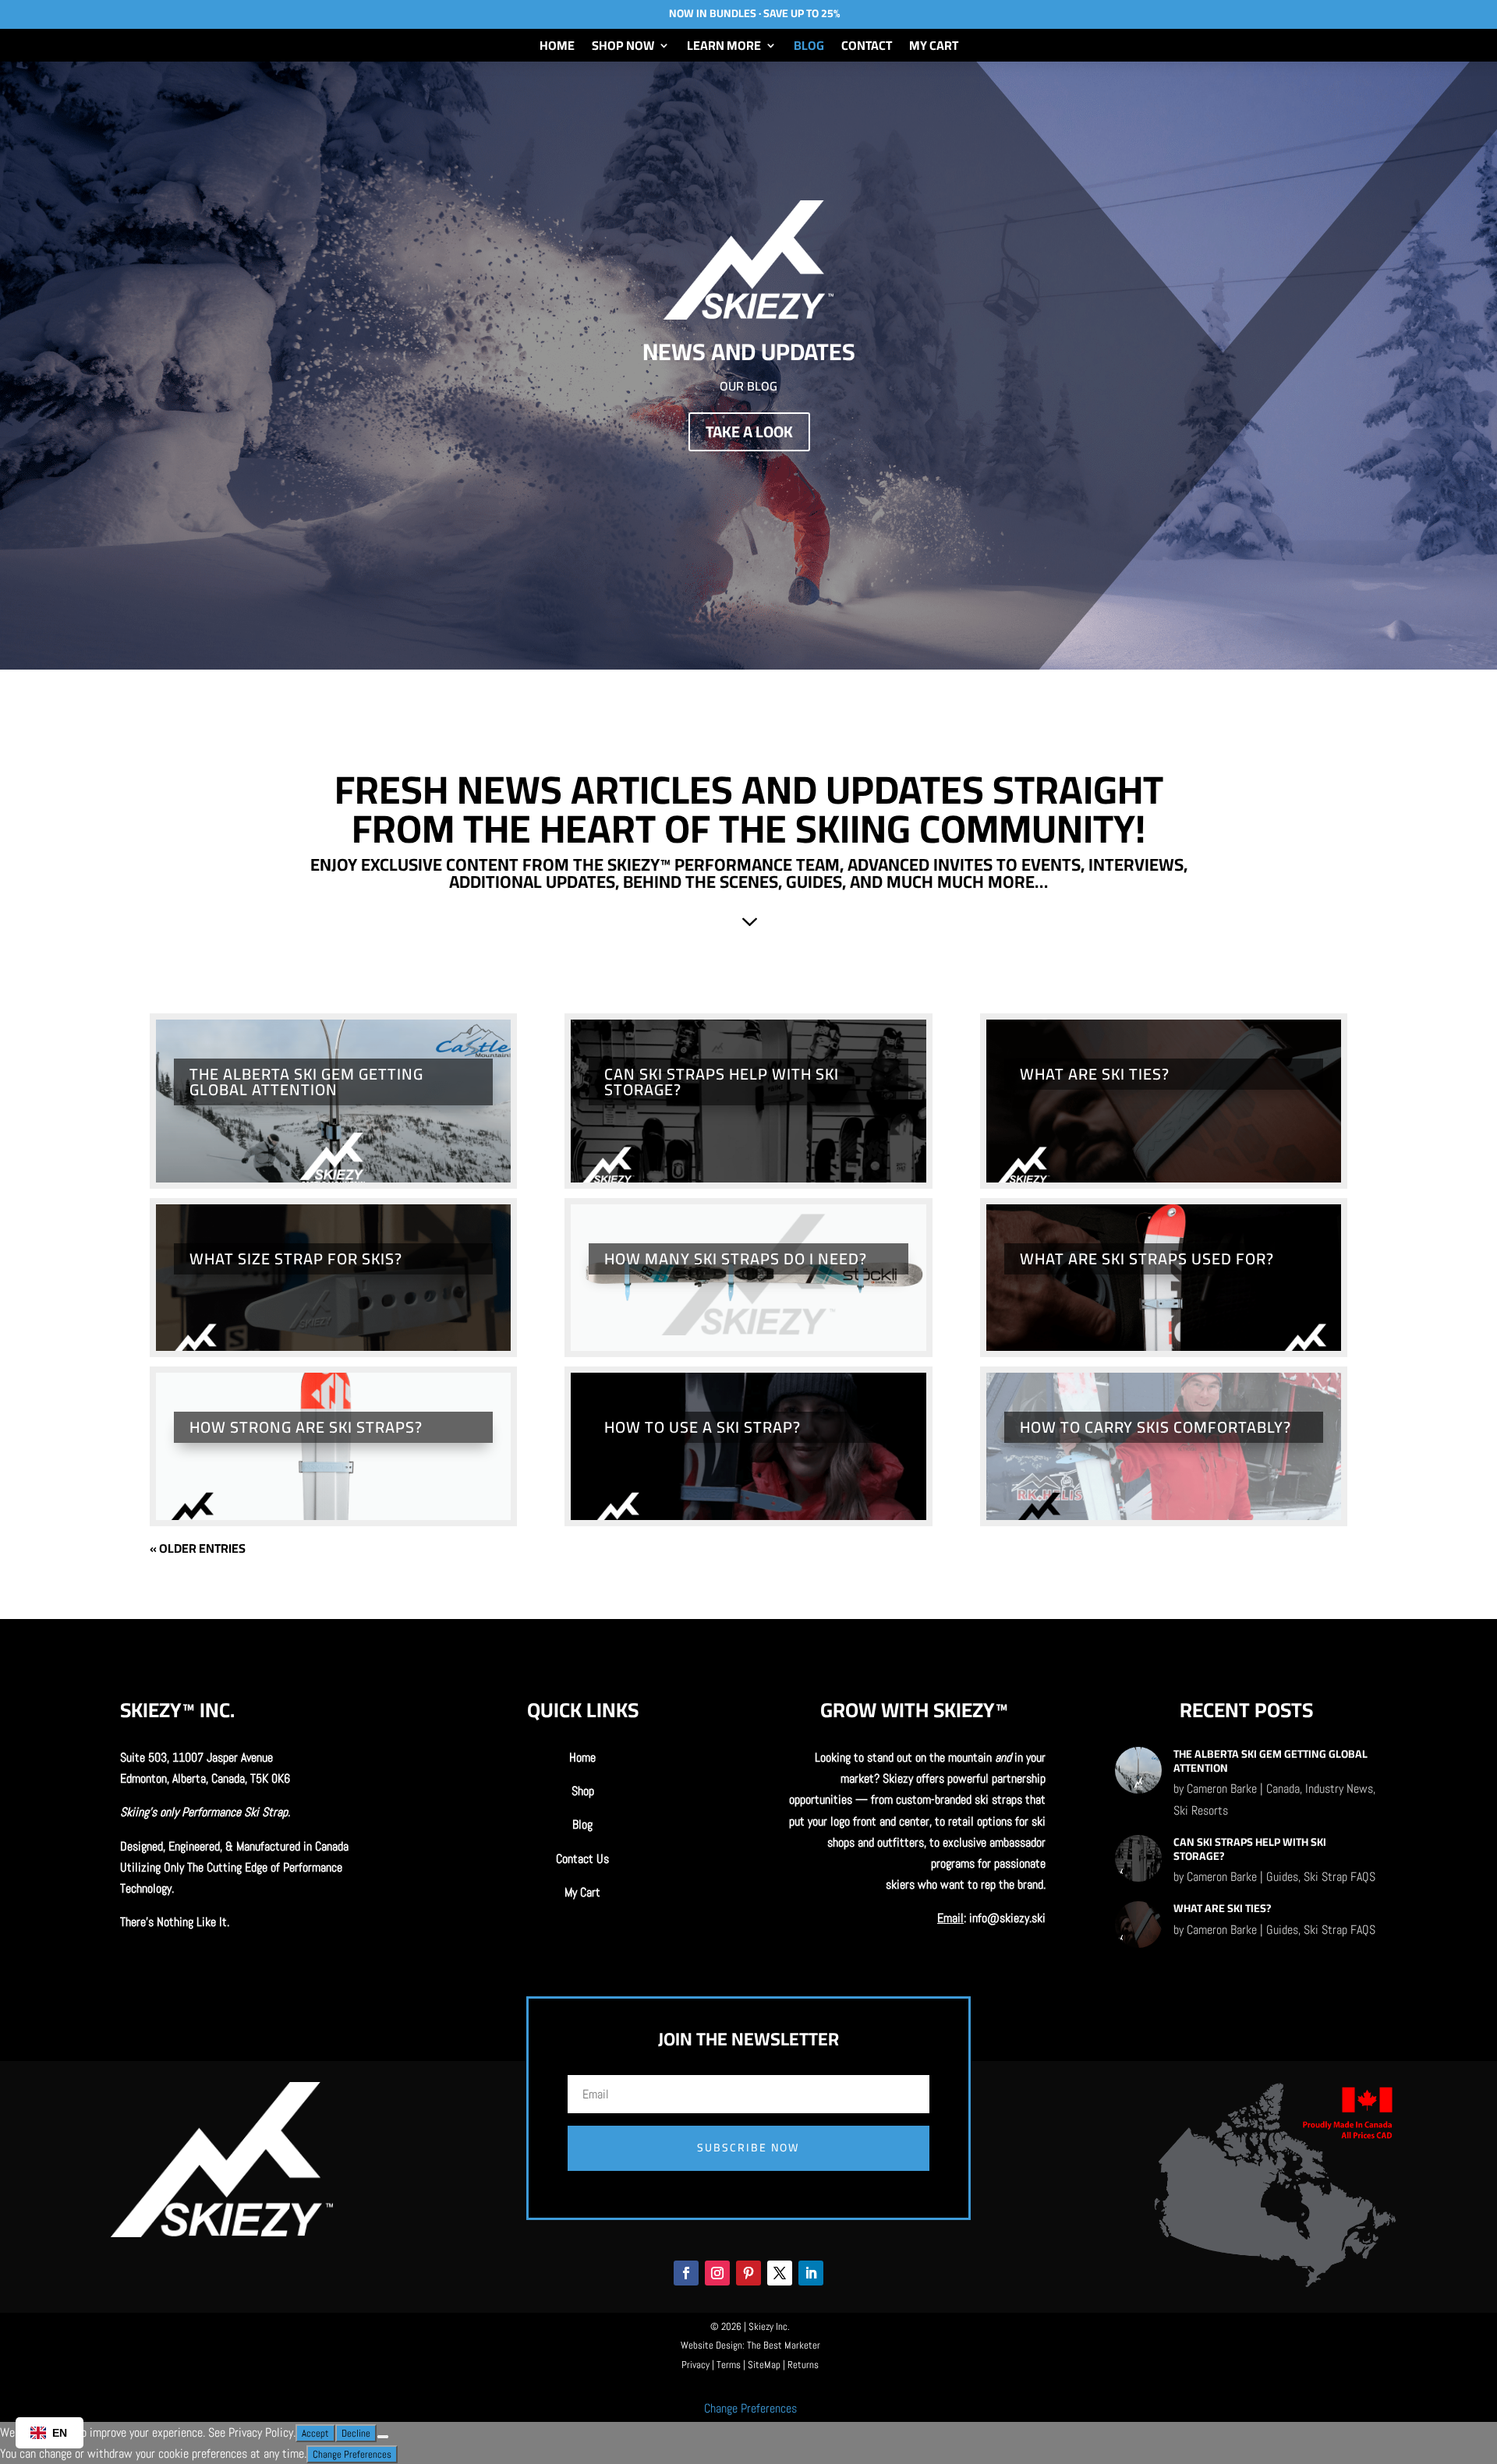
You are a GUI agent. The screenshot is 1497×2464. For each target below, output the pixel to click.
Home (557, 48)
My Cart (934, 48)
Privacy (695, 2365)
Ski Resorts (1201, 1810)
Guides (1282, 1877)
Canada (1283, 1789)
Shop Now (623, 48)
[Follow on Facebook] (686, 2273)
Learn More (724, 48)
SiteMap (764, 2365)
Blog (809, 48)
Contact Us (582, 1859)
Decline (356, 2433)
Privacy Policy (261, 2432)
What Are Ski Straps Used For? (1147, 1259)
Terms (729, 2365)
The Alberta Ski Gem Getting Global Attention (306, 1082)
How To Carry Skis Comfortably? (1155, 1427)
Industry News (1339, 1789)
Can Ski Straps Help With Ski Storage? (722, 1082)
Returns (803, 2365)
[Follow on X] (780, 2273)
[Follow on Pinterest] (748, 2273)
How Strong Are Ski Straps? (306, 1427)
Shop (583, 1791)
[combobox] (50, 2433)
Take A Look (749, 431)
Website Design (711, 2345)
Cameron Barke (1222, 1789)
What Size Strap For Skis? (296, 1259)
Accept (315, 2433)
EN (60, 2433)
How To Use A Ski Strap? (702, 1427)
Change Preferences (750, 2408)
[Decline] (383, 2437)
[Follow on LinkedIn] (811, 2273)
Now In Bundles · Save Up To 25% (754, 13)
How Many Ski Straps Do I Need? (736, 1259)
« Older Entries (198, 1548)
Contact (867, 48)
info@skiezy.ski (1007, 1918)
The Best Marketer (784, 2345)
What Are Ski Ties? (1095, 1074)
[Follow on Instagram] (717, 2273)
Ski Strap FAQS (1340, 1877)
